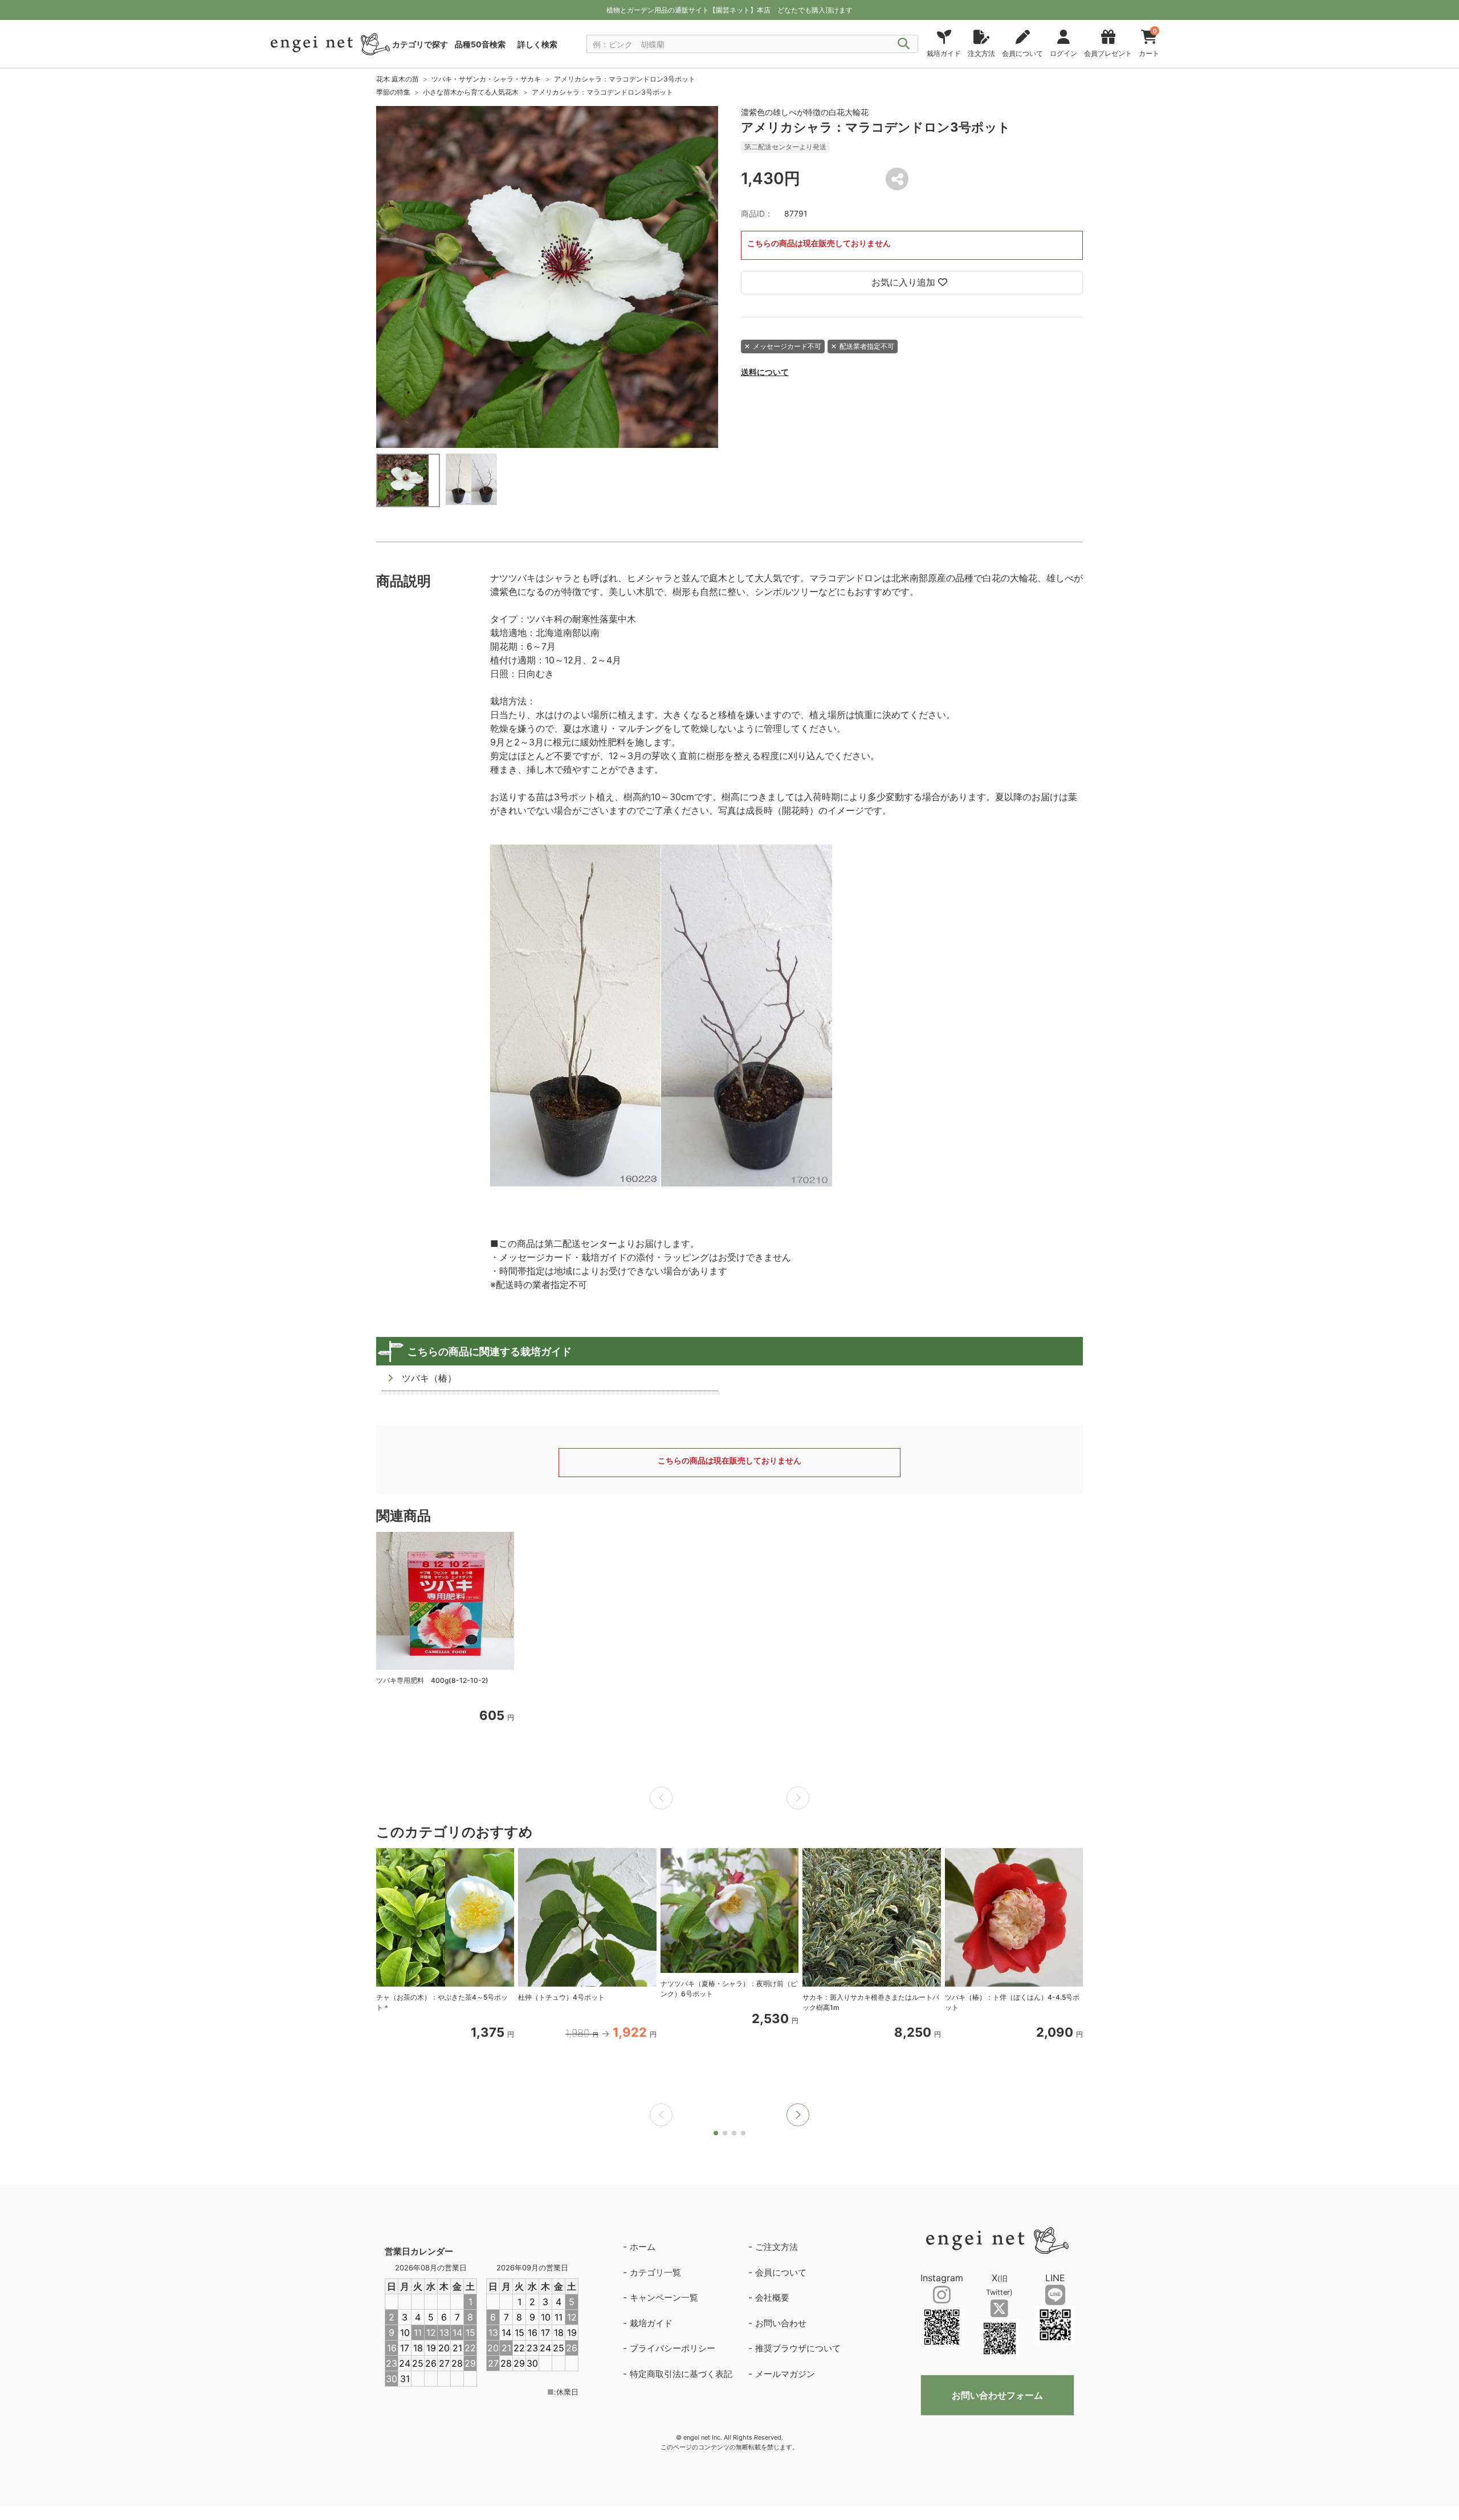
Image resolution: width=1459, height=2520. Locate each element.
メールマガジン (785, 2374)
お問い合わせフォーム (997, 2395)
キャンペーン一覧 (664, 2297)
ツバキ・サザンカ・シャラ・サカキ (486, 79)
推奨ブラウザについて (798, 2348)
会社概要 (772, 2297)
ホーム (643, 2247)
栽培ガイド (651, 2323)
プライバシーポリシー (673, 2348)
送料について (765, 372)
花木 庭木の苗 (398, 79)
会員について (781, 2272)
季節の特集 (393, 92)
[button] (798, 2115)
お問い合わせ (781, 2323)
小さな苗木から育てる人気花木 (471, 92)
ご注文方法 (777, 2247)
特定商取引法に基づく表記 (681, 2374)
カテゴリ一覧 (655, 2272)
